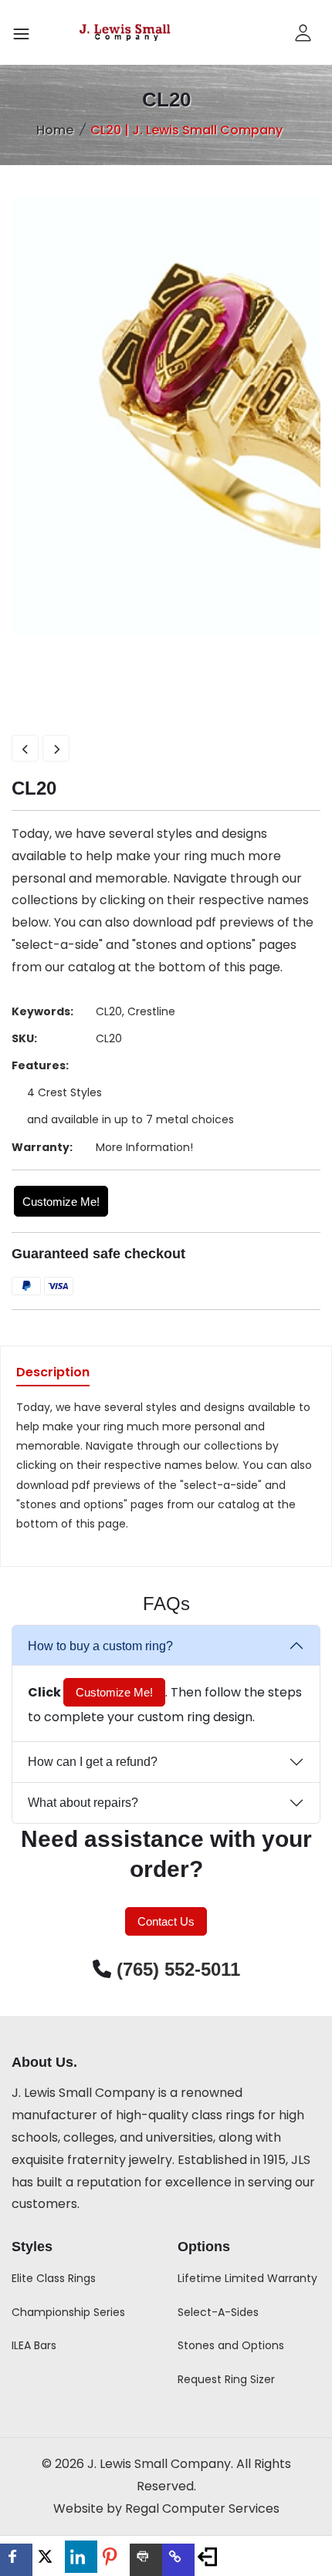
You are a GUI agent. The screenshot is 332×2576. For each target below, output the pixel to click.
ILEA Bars (34, 2345)
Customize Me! (61, 1202)
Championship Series (68, 2312)
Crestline (151, 1011)
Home (55, 130)
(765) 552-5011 (178, 1969)
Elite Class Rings (54, 2278)
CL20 (109, 1011)
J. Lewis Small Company (83, 2093)
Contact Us (166, 1921)
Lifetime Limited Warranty (247, 2278)
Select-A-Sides (218, 2312)
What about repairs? (83, 1803)
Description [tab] (53, 1374)
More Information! (144, 1147)
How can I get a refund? (93, 1762)
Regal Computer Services (202, 2508)
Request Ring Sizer (226, 2379)
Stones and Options (231, 2345)
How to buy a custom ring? (100, 1646)
